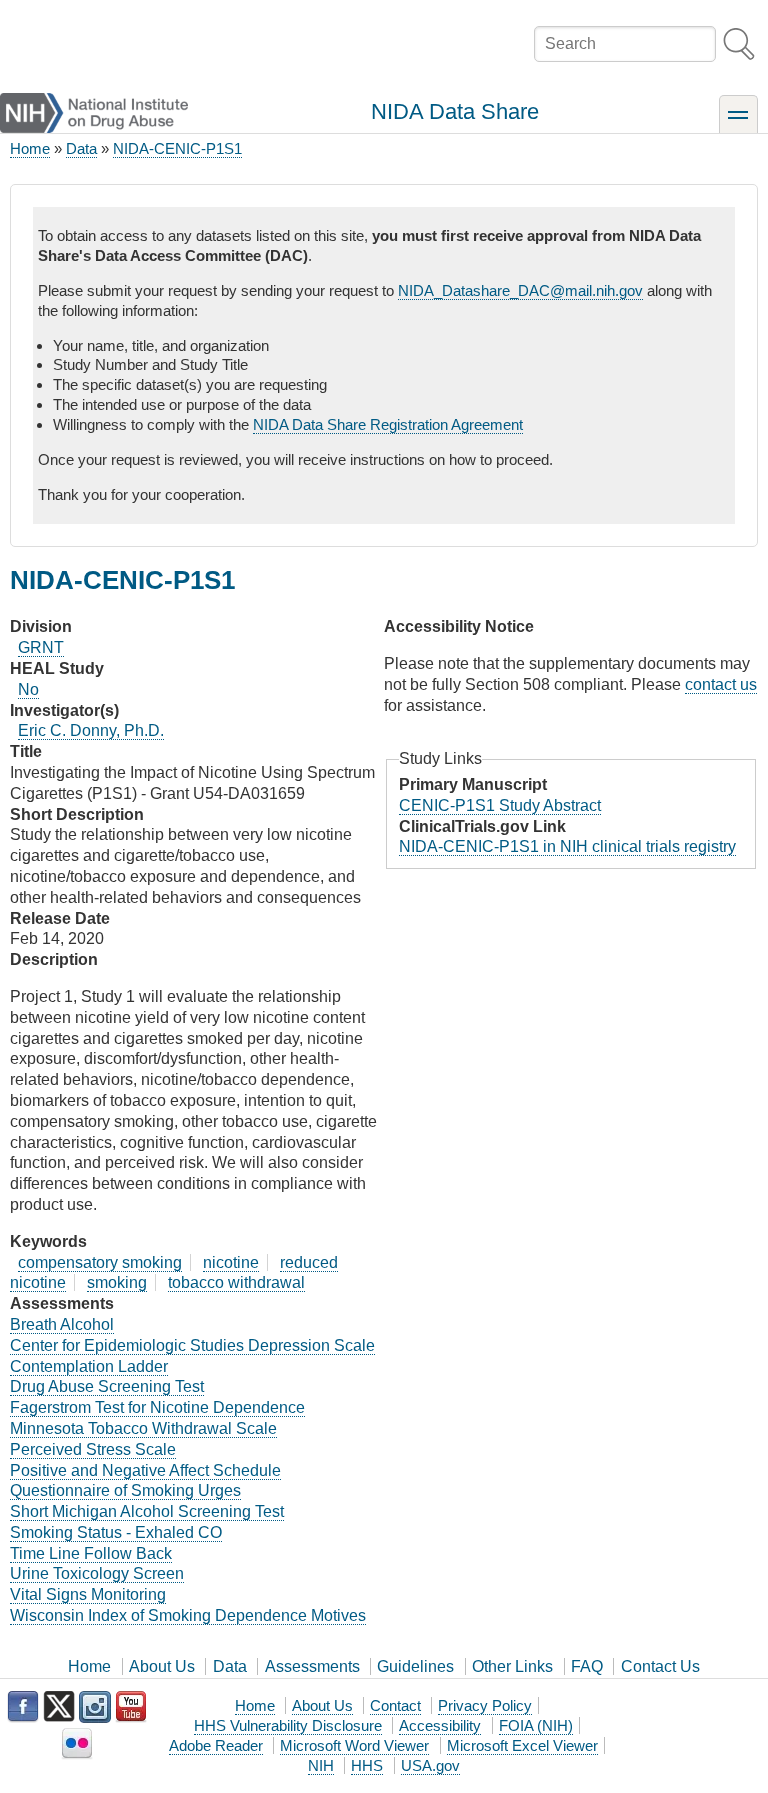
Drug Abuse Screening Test (107, 1386)
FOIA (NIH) (536, 1725)
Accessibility (440, 1725)
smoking (117, 1282)
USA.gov (430, 1765)
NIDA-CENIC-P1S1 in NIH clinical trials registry (567, 846)
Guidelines (415, 1666)
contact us (721, 684)
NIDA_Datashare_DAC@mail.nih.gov (520, 290)
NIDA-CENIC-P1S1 (177, 148)
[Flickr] (77, 1744)
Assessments (312, 1666)
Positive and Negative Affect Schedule (145, 1470)
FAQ (587, 1666)
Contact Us (660, 1666)
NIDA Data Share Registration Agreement (388, 424)
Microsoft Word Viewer (354, 1745)
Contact (395, 1705)
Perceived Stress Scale (93, 1449)
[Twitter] (59, 1707)
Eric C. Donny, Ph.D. (91, 730)
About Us (162, 1666)
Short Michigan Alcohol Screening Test (147, 1511)
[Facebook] (23, 1707)
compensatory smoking (100, 1262)
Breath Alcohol (62, 1324)
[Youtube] (131, 1707)
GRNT (41, 647)
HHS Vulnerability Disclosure (288, 1725)
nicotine (231, 1262)
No (28, 689)
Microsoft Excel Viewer (522, 1745)
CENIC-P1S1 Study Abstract (500, 805)
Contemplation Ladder (89, 1366)
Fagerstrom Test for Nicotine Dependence (157, 1407)
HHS (367, 1765)
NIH (321, 1765)
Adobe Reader (216, 1745)
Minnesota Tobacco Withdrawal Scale (143, 1428)
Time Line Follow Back (91, 1553)
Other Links (512, 1666)
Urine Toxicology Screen (97, 1573)
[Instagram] (95, 1707)
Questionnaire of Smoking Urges (125, 1490)
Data (81, 148)
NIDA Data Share (455, 111)
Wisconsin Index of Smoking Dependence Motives (188, 1615)
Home (30, 148)
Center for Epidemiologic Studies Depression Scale (192, 1345)
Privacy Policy (485, 1705)
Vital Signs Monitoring (88, 1594)
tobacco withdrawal (236, 1282)
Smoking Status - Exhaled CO (116, 1532)
